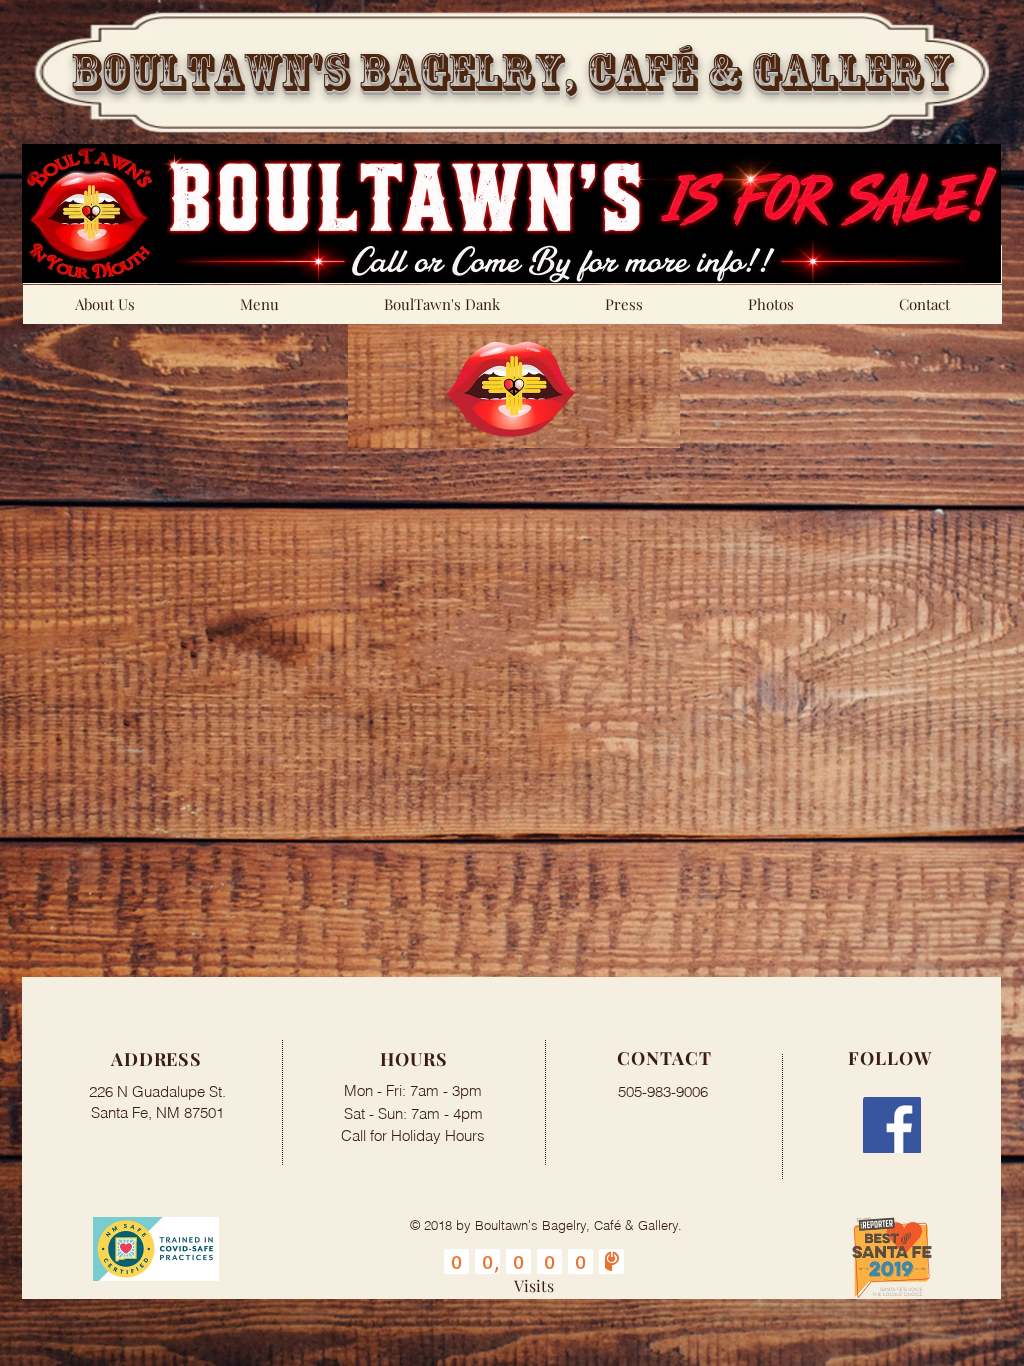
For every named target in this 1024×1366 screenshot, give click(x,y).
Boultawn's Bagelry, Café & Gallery (511, 72)
